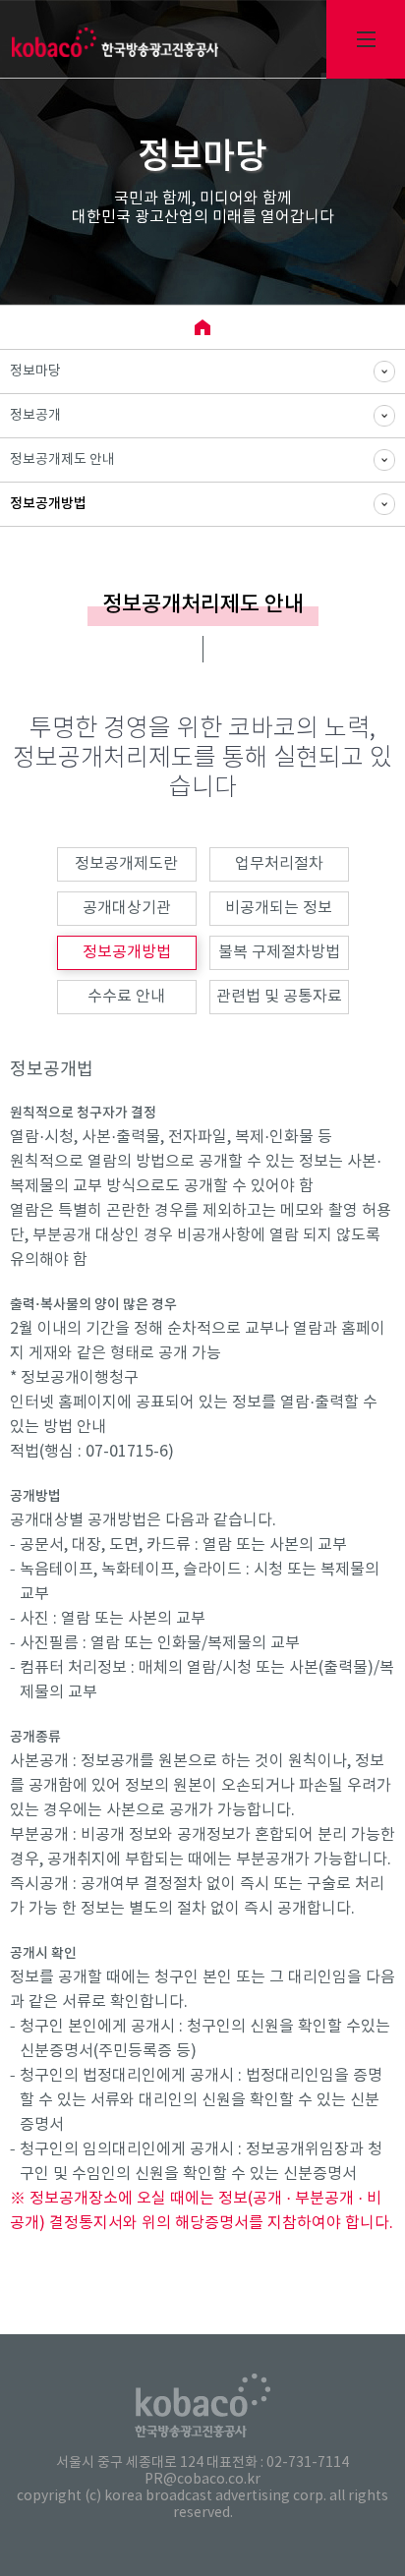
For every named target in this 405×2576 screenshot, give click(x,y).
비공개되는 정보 (279, 908)
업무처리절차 (279, 864)
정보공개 (35, 416)
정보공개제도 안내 (62, 460)
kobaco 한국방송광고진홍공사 (115, 42)
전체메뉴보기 (366, 39)
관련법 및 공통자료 (279, 997)
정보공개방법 (48, 504)
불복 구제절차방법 (279, 952)
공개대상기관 (127, 908)
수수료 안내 (126, 997)
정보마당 (35, 372)
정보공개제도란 (126, 864)
